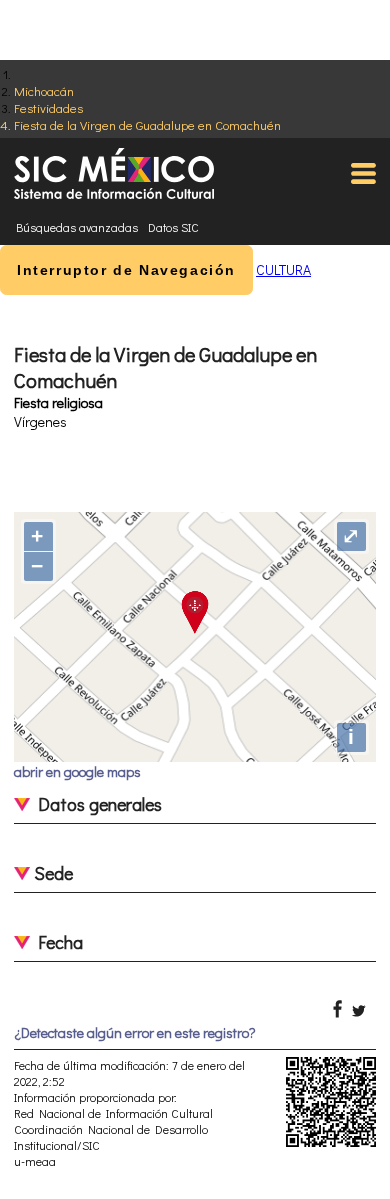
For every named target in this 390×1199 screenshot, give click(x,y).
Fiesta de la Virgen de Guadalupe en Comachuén (147, 124)
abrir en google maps (77, 771)
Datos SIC (173, 227)
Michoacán (44, 90)
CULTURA (283, 269)
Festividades (48, 107)
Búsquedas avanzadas (77, 227)
